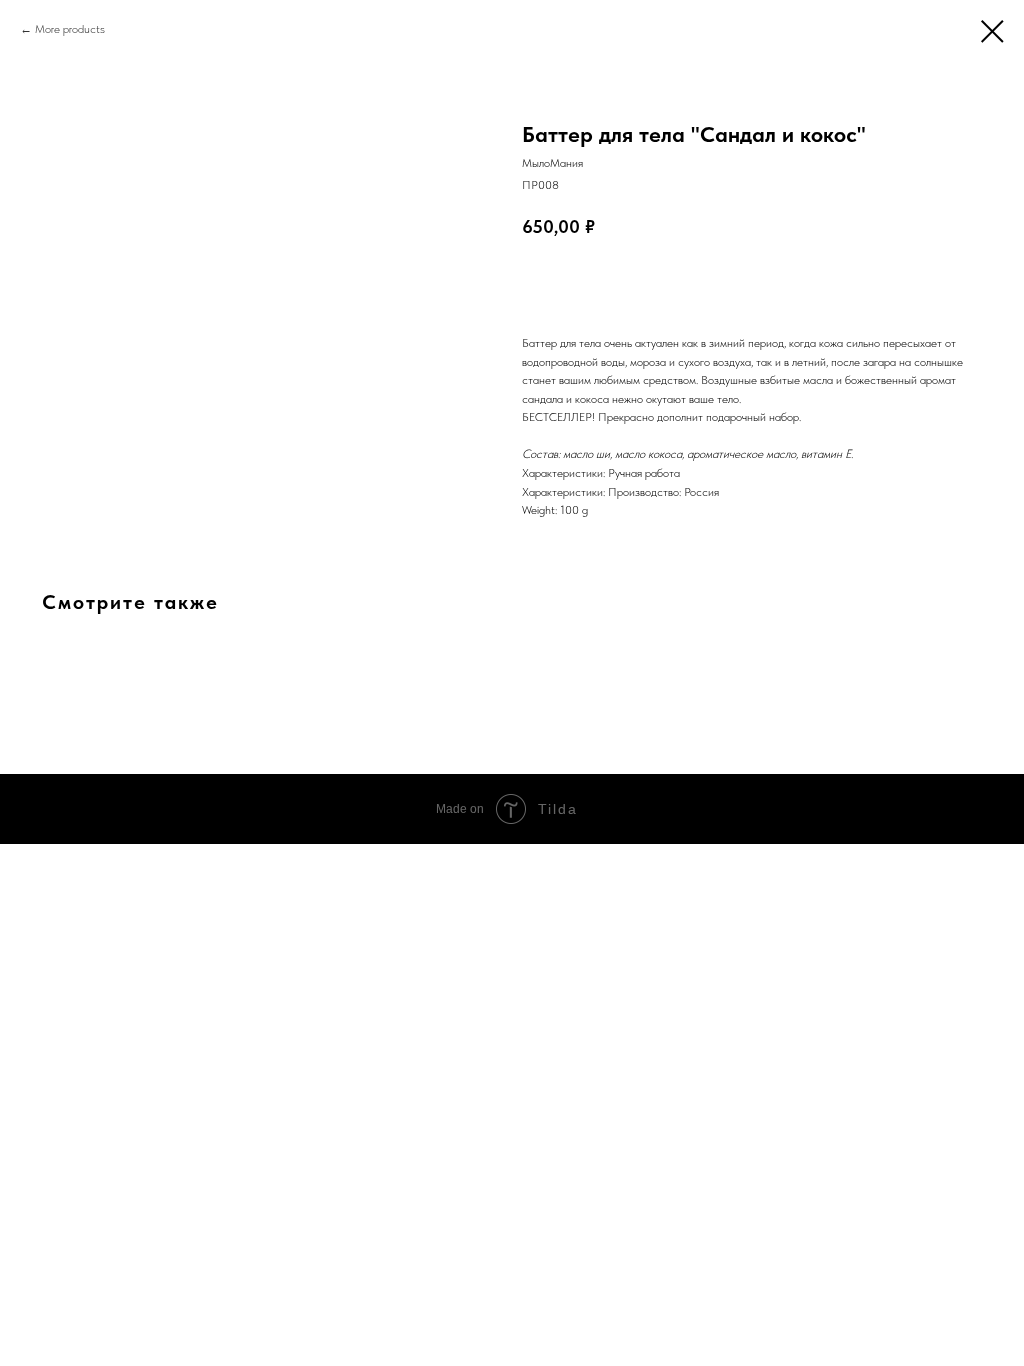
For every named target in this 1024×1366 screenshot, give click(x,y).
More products (70, 29)
